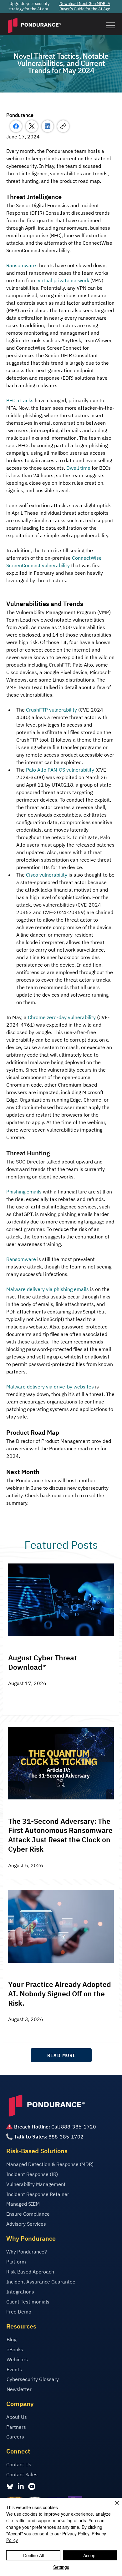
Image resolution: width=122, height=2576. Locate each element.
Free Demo (19, 2312)
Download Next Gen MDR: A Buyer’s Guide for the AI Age (85, 6)
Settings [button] (61, 2567)
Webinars (17, 2359)
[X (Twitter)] (32, 126)
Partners (16, 2427)
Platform (16, 2262)
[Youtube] (32, 2486)
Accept (90, 2555)
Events (14, 2369)
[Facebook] (16, 126)
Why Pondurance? (27, 2252)
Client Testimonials (28, 2302)
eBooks (15, 2349)
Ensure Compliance (28, 2214)
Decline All (33, 2555)
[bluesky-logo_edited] (10, 2486)
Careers (15, 2437)
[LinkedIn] (48, 126)
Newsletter (19, 2389)
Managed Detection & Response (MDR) (50, 2164)
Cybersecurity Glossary (33, 2379)
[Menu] (110, 25)
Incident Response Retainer (38, 2194)
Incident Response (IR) (32, 2174)
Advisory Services (26, 2224)
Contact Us (19, 2464)
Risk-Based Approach (30, 2272)
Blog (11, 2339)
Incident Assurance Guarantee (41, 2282)
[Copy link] (63, 126)
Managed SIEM (23, 2204)
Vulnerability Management (36, 2184)
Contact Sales (22, 2474)
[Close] (113, 2507)
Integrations (20, 2292)
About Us (17, 2417)
